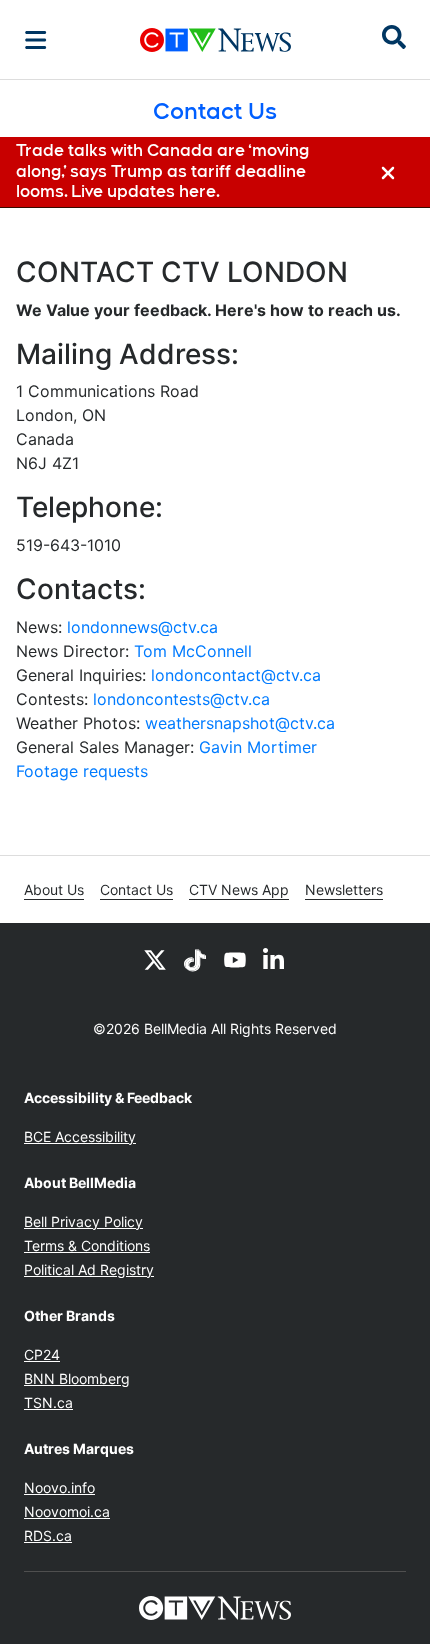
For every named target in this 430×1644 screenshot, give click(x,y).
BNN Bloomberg (77, 1378)
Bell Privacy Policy (83, 1221)
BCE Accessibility (80, 1136)
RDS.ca (48, 1535)
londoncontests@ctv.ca (181, 699)
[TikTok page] (195, 959)
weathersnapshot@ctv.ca (240, 723)
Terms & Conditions (87, 1245)
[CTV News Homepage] (215, 40)
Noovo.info (59, 1487)
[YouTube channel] (235, 959)
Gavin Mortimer (258, 747)
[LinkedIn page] (275, 959)
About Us (54, 889)
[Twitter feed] (155, 959)
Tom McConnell (193, 651)
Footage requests (82, 771)
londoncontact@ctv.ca (236, 675)
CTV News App (239, 889)
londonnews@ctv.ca (142, 627)
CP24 (42, 1354)
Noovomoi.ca (67, 1511)
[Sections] (36, 40)
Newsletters (344, 889)
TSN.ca (48, 1402)
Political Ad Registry (89, 1269)
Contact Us (136, 889)
